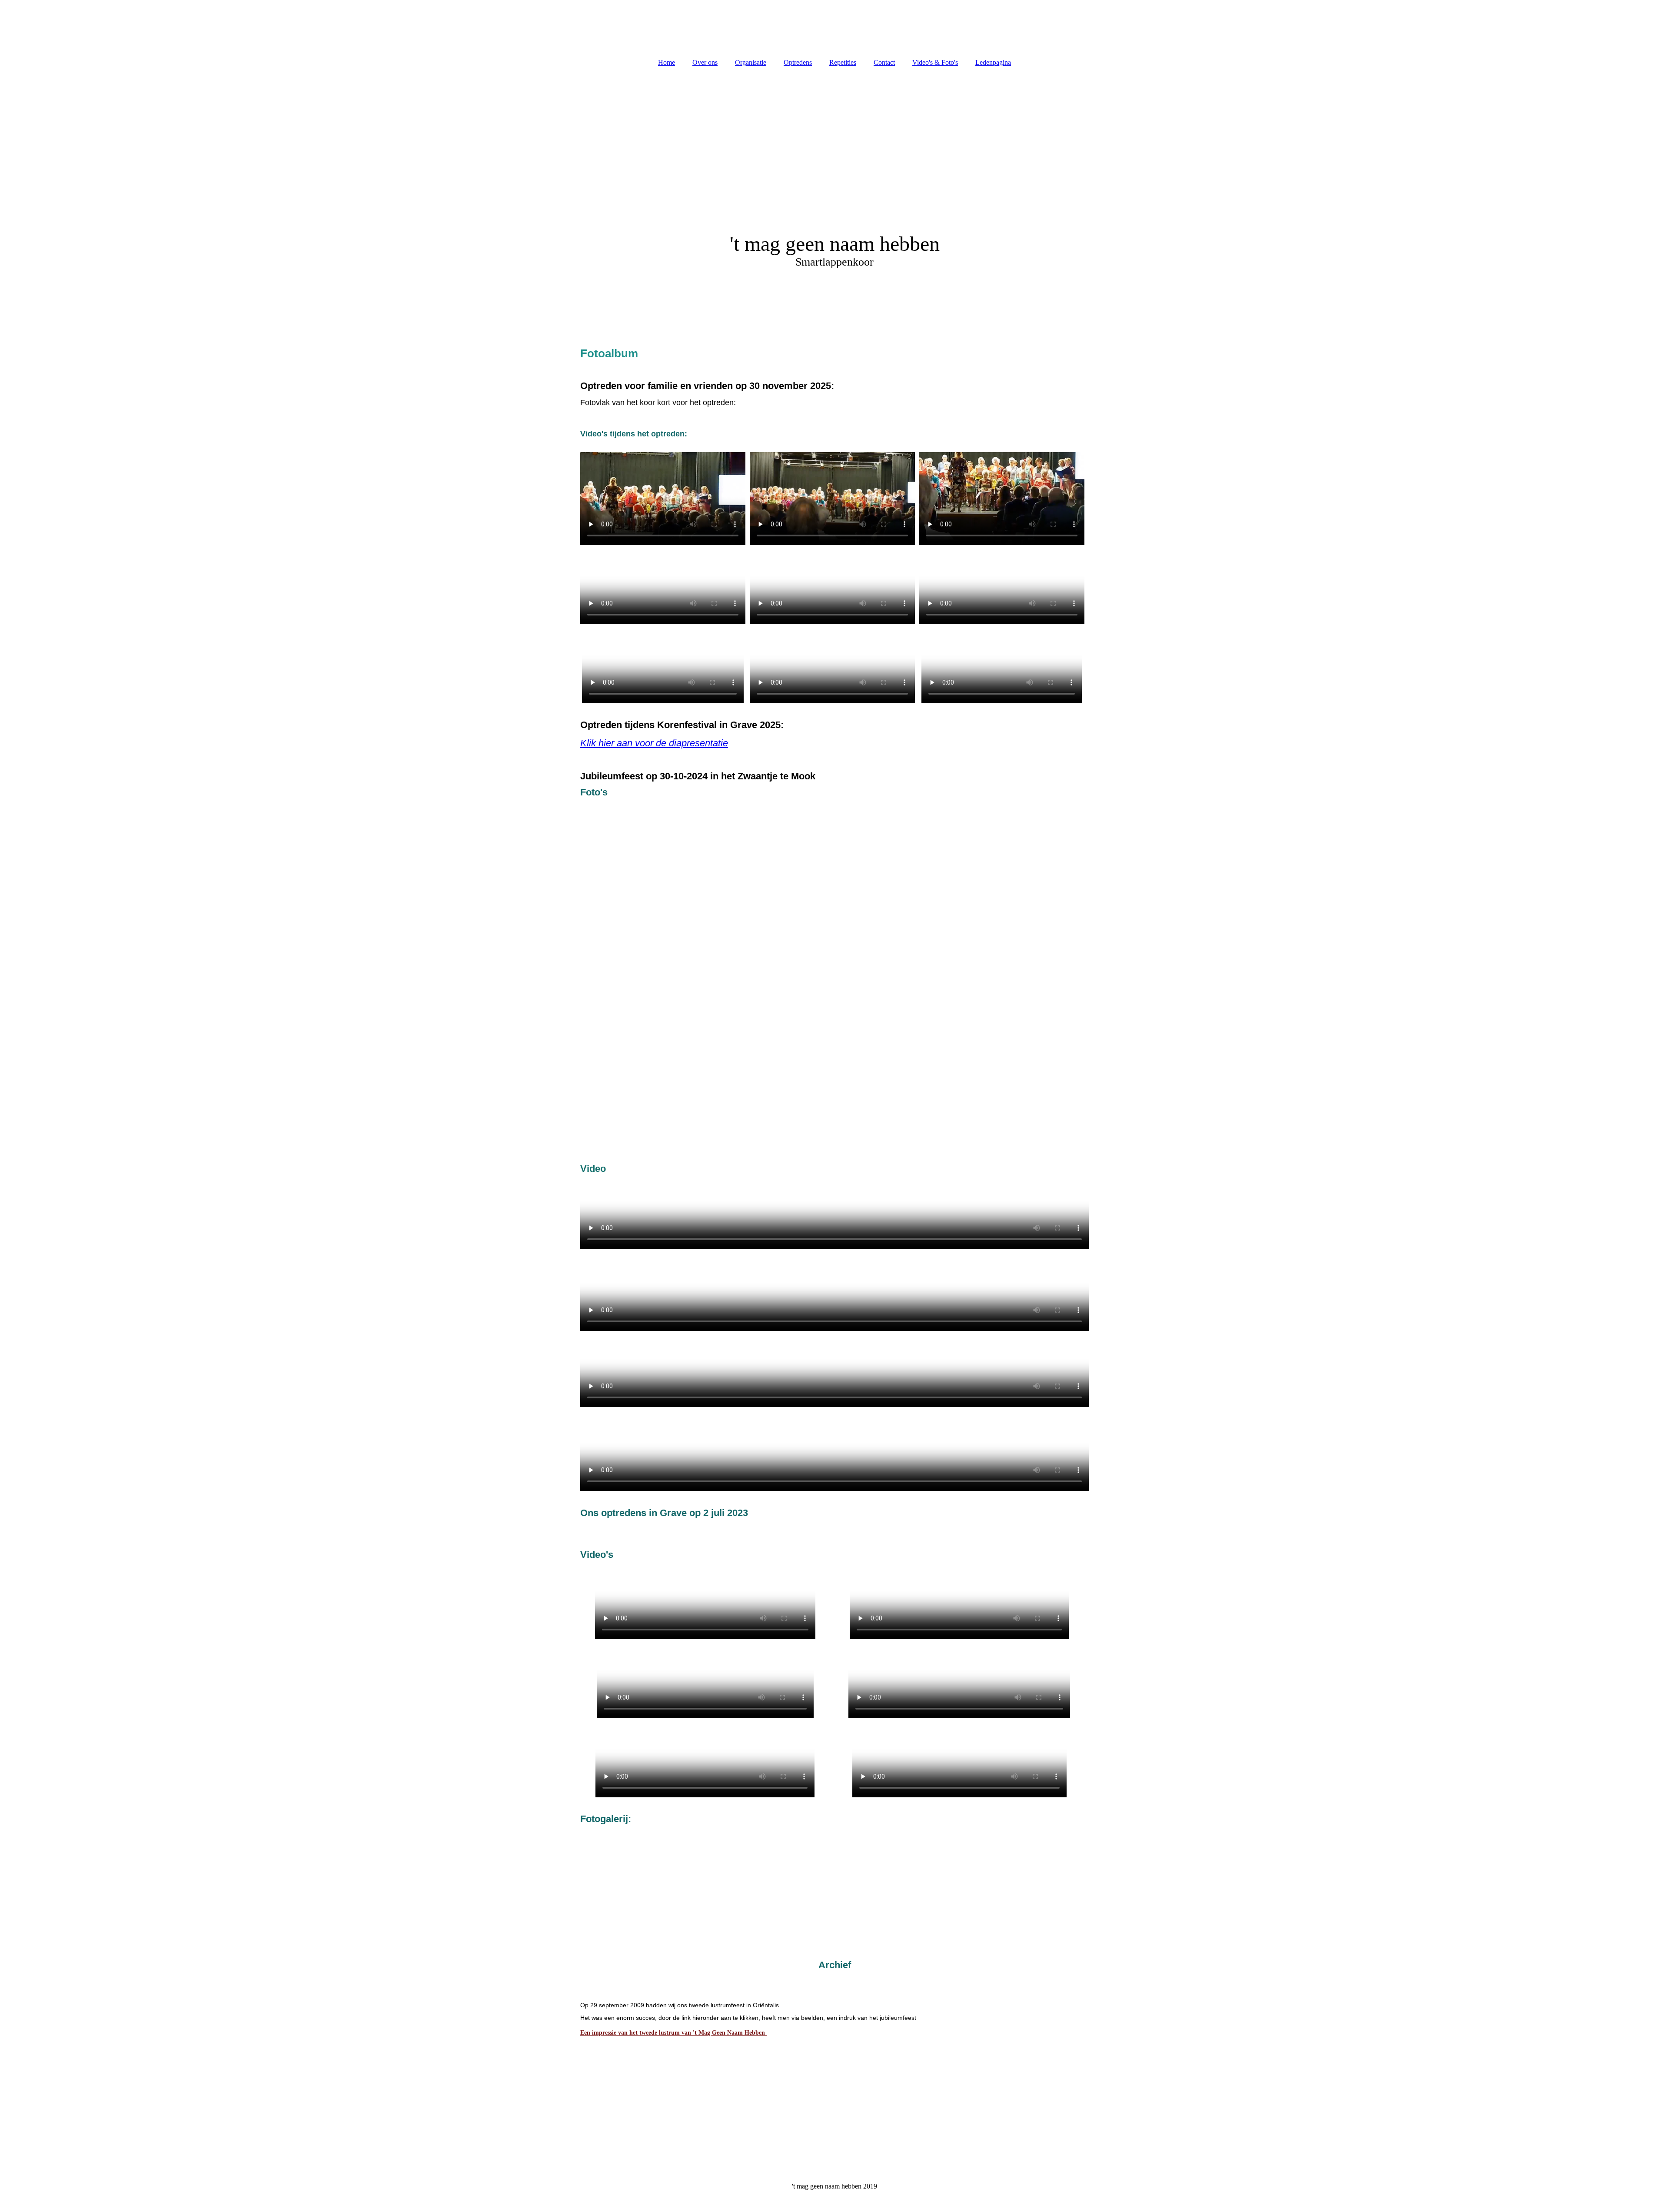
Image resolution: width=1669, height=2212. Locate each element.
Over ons (705, 62)
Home (667, 62)
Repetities (843, 62)
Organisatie (751, 62)
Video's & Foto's (935, 62)
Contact (884, 62)
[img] (834, 26)
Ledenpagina (993, 62)
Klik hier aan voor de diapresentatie (654, 743)
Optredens (798, 62)
